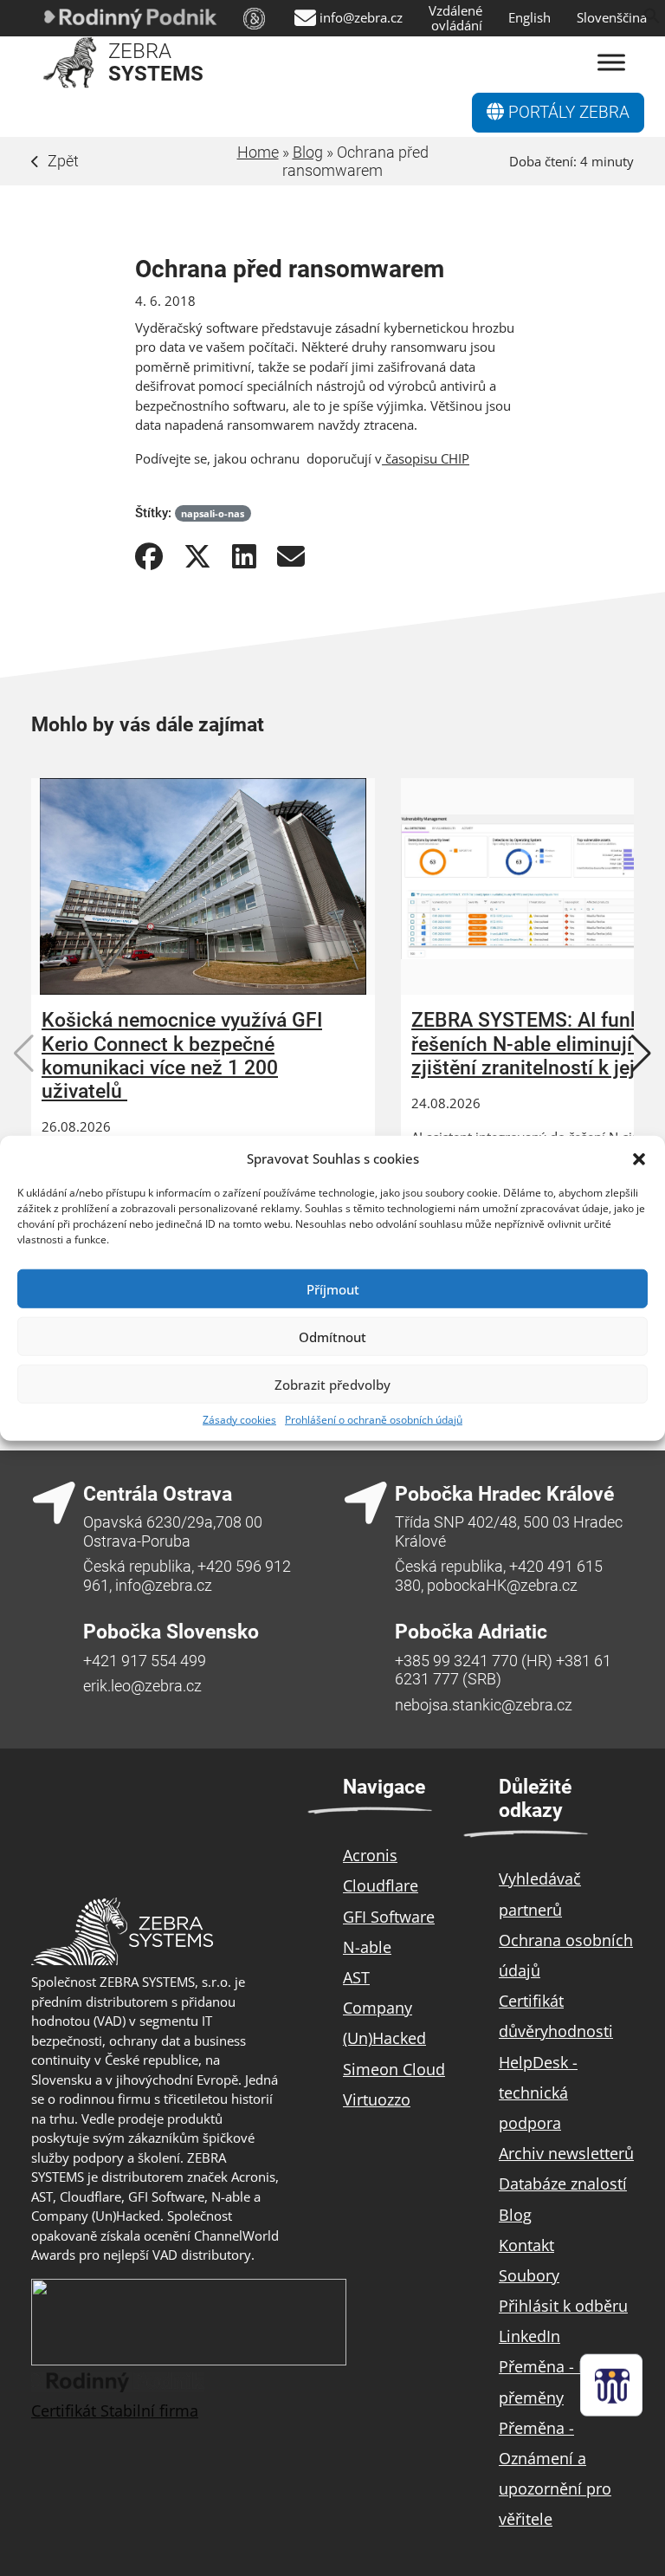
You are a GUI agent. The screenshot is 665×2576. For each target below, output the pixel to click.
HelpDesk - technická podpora (538, 2093)
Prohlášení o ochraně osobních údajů (374, 1420)
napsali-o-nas (213, 513)
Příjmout (333, 1288)
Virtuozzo (377, 2099)
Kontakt (526, 2245)
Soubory (529, 2275)
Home (258, 152)
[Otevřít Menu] (611, 63)
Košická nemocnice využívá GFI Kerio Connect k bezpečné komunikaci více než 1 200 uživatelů (182, 1056)
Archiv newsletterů (566, 2153)
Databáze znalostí (563, 2183)
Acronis (370, 1855)
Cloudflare (381, 1885)
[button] (639, 1158)
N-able (367, 1947)
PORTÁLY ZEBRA (567, 113)
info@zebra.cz (361, 18)
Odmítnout (332, 1336)
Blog (308, 152)
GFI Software (389, 1917)
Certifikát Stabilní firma (115, 2411)
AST (356, 1977)
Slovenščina (612, 18)
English (529, 18)
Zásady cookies (239, 1420)
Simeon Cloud (394, 2069)
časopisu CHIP (426, 458)
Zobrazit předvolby (332, 1384)
